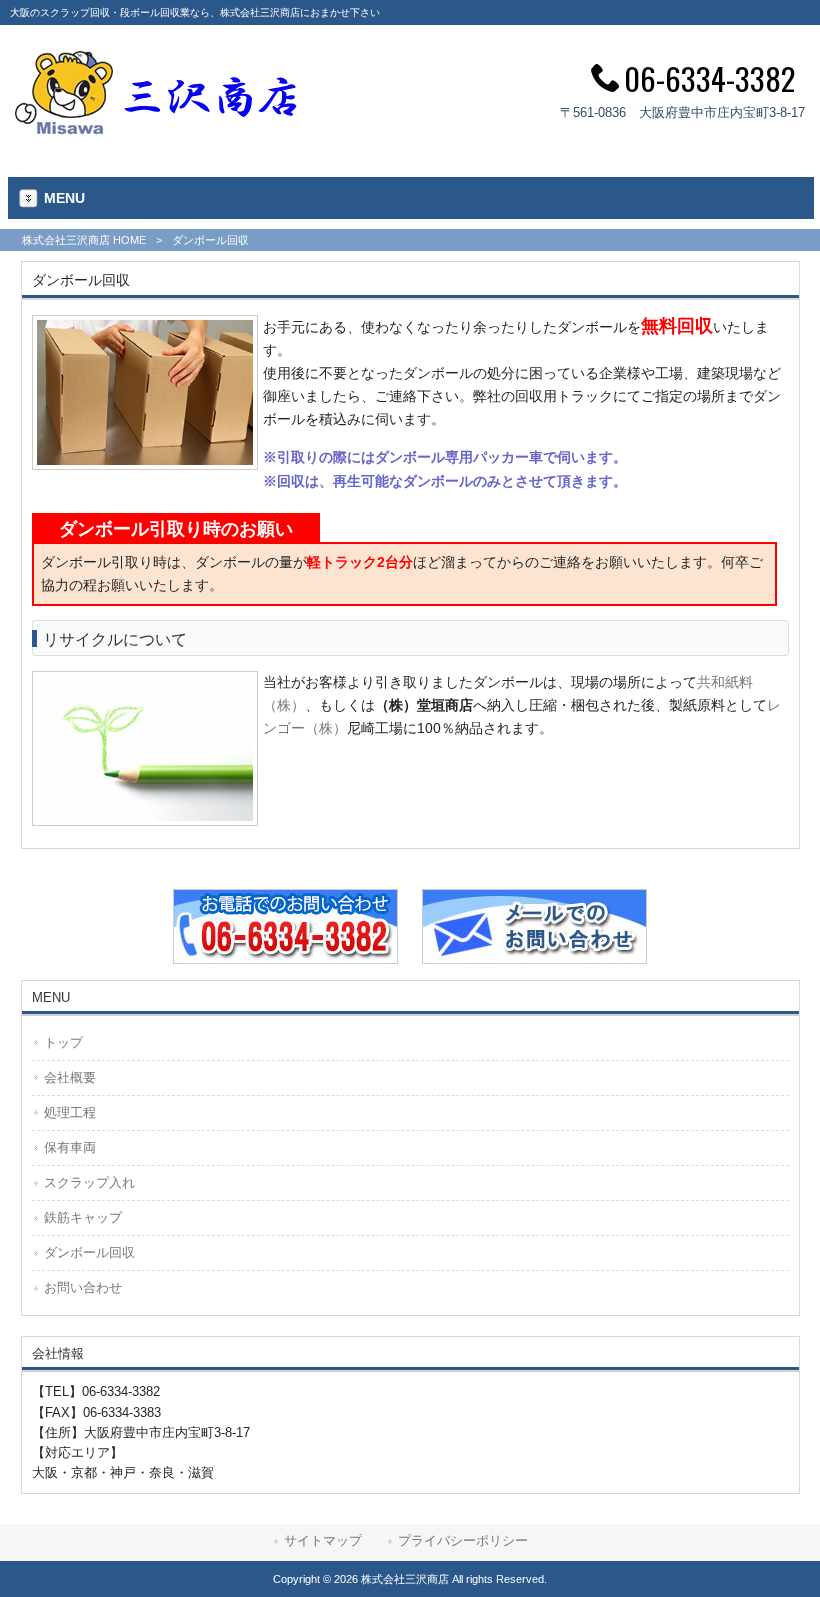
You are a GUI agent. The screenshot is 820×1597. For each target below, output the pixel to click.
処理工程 (70, 1112)
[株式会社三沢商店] (158, 129)
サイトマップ (323, 1540)
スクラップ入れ (89, 1182)
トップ (63, 1042)
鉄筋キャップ (83, 1217)
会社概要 (70, 1077)
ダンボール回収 (89, 1252)
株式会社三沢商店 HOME (84, 240)
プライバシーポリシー (463, 1540)
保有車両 (70, 1147)
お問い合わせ (83, 1287)
